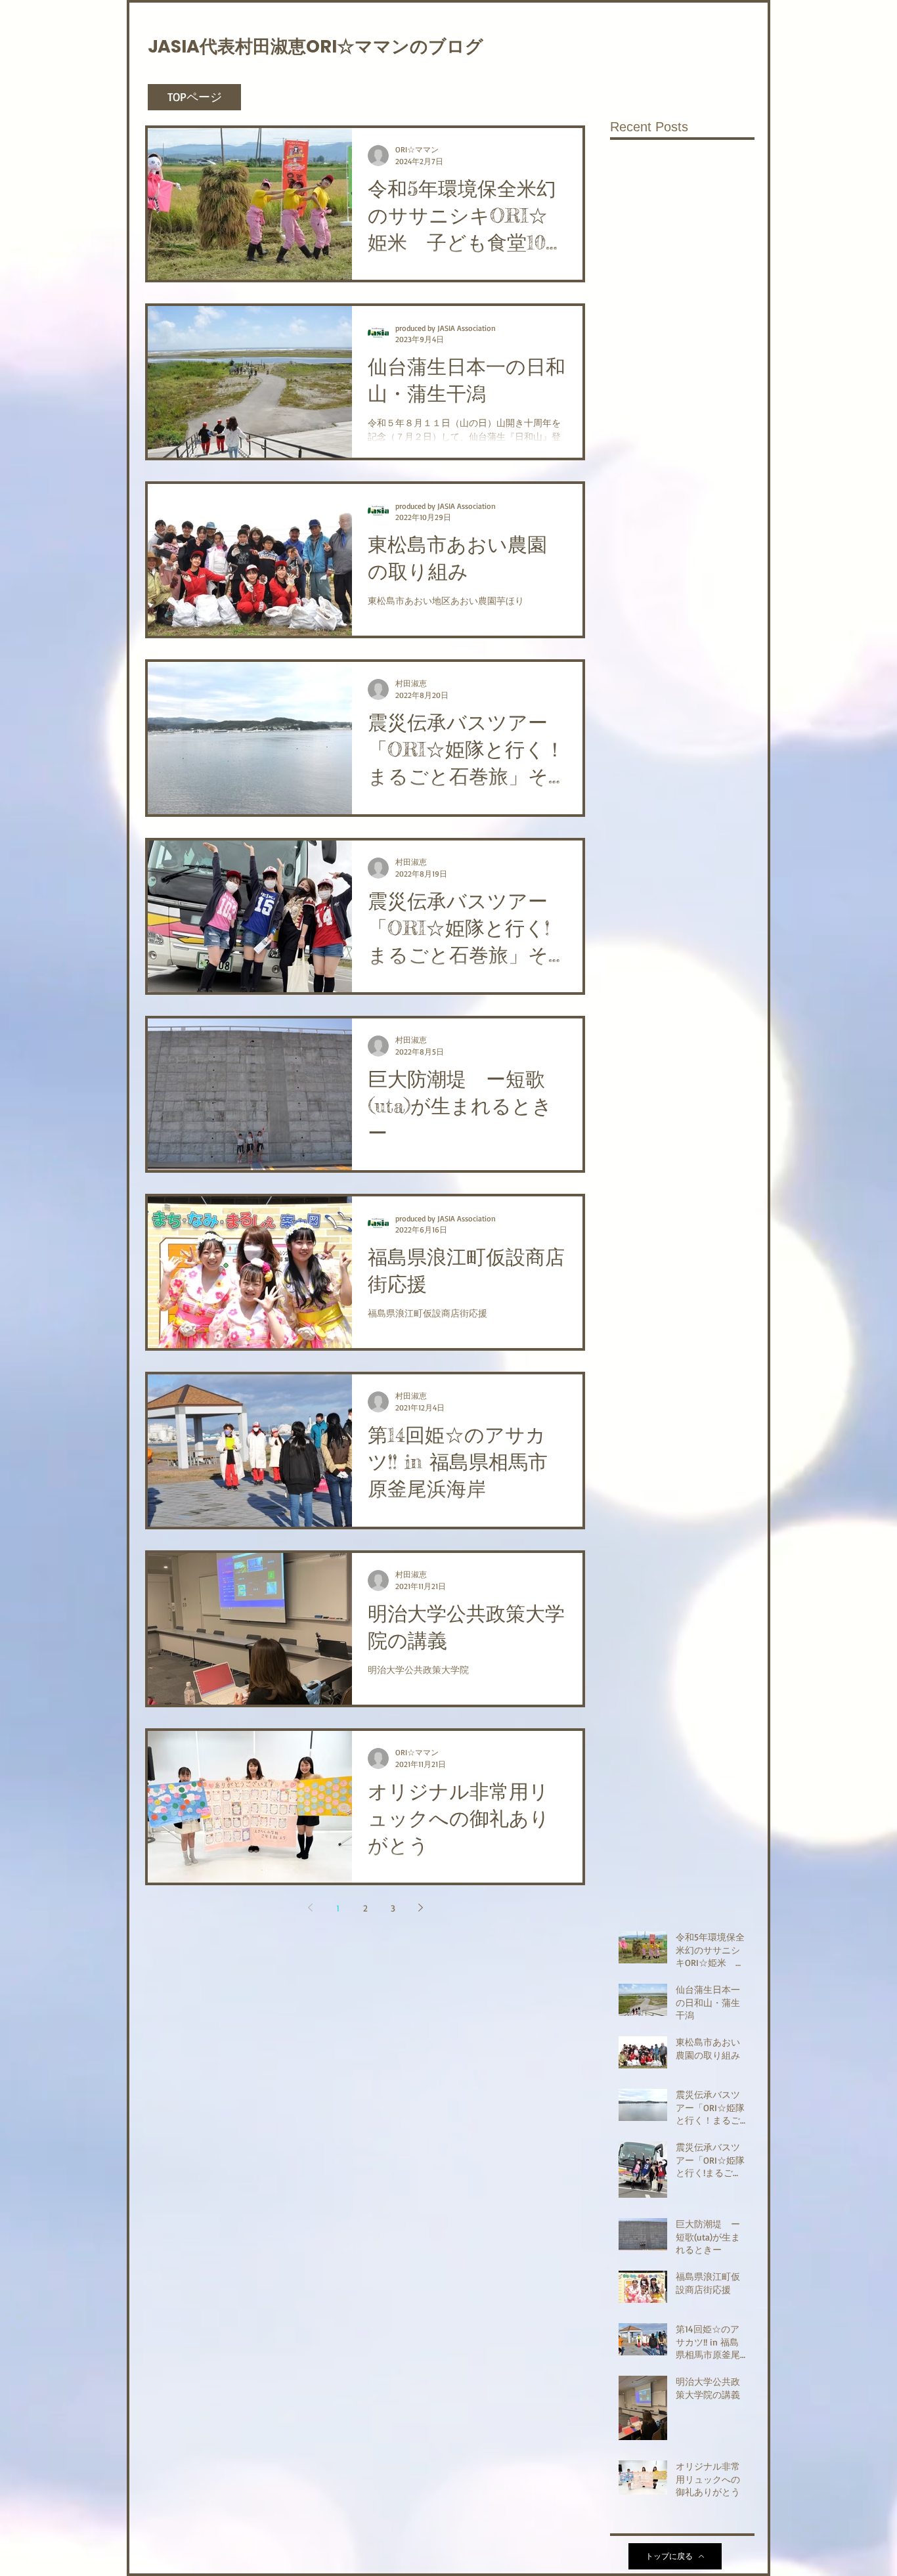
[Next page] (420, 1908)
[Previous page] (310, 1908)
